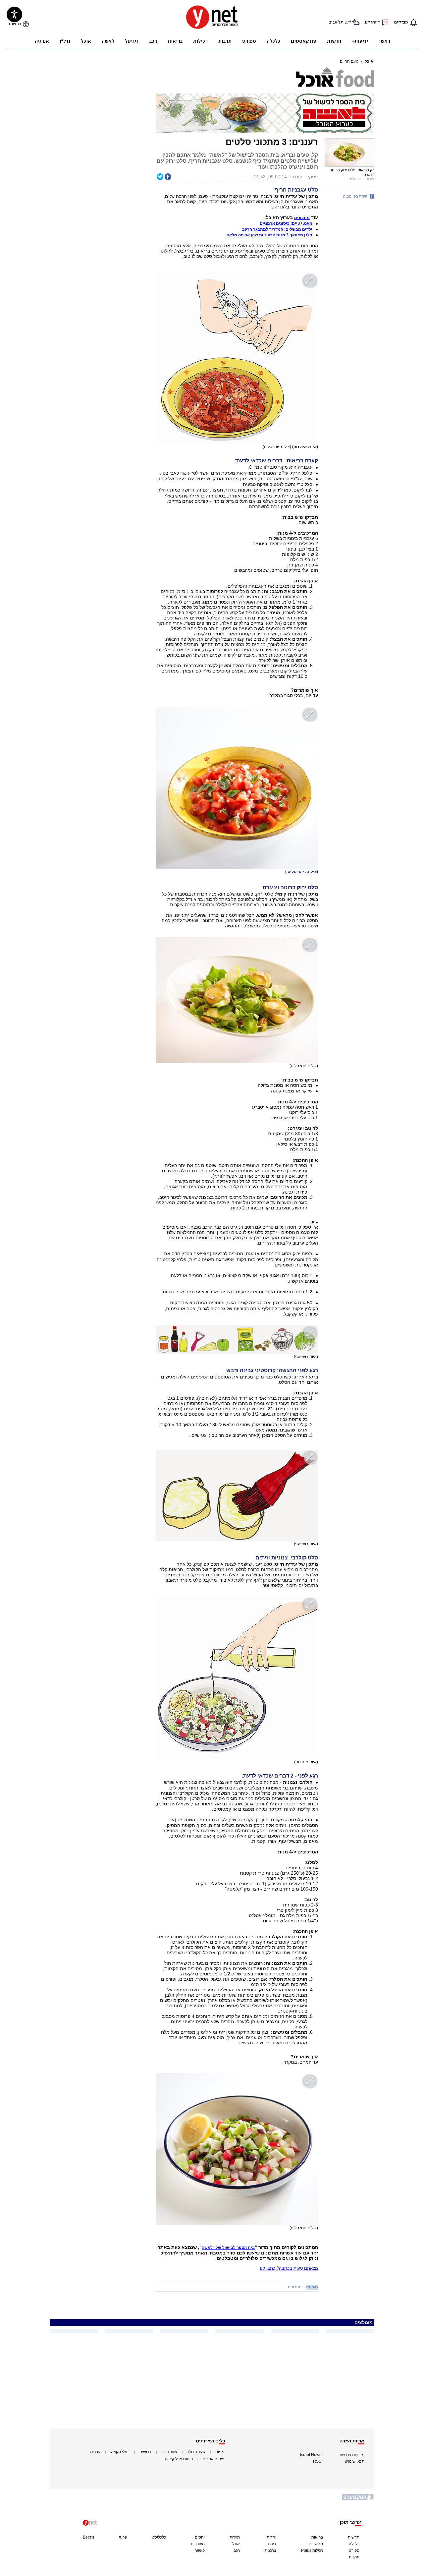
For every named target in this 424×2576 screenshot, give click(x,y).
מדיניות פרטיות (352, 2455)
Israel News (311, 2455)
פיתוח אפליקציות (179, 2459)
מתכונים (295, 2287)
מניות (220, 2452)
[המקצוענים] (358, 2500)
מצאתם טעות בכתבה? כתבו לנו (289, 2268)
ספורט (354, 2550)
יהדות (271, 2537)
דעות (272, 2544)
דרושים (145, 2452)
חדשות (354, 2537)
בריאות (317, 2537)
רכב (237, 2550)
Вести (88, 2537)
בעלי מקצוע (120, 2452)
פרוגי (123, 2537)
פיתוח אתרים (213, 2459)
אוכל (369, 61)
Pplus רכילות (312, 2550)
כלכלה (354, 2544)
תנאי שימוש (355, 2461)
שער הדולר (196, 2452)
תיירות (235, 2537)
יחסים (200, 2537)
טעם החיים (349, 61)
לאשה (200, 2550)
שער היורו (169, 2452)
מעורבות (198, 2544)
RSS (317, 2461)
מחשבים (316, 2544)
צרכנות (270, 2550)
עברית (95, 2452)
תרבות (354, 2557)
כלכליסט (159, 2537)
